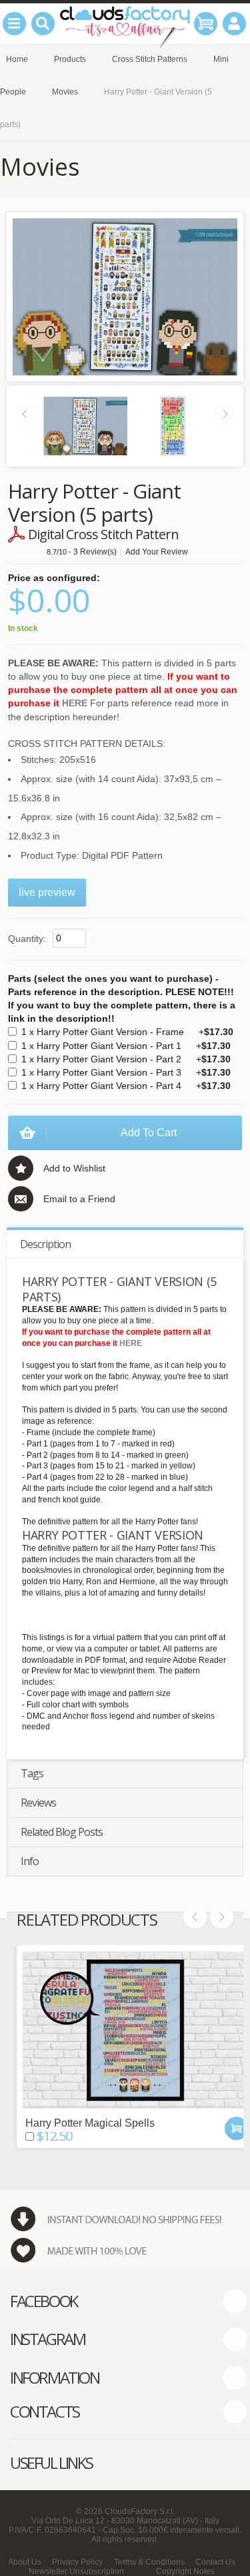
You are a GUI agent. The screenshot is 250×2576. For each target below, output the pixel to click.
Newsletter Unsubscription (76, 2571)
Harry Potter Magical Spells (90, 2123)
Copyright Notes (185, 2571)
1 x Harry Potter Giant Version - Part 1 (126, 1046)
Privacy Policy (77, 2562)
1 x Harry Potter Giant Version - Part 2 (126, 1059)
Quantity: (27, 939)
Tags (32, 1773)
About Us (25, 2562)
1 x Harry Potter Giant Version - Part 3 (126, 1072)
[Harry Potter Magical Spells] (135, 2030)
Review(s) (95, 552)
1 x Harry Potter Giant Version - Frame (127, 1032)
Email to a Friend (79, 1199)
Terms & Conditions (149, 2562)
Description (45, 1244)
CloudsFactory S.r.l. (140, 2511)
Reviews (38, 1803)
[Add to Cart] (236, 2128)
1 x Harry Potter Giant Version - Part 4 (126, 1086)
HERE (75, 703)
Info (30, 1861)
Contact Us (215, 2562)
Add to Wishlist (74, 1168)
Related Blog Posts (62, 1832)
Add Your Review (157, 552)
